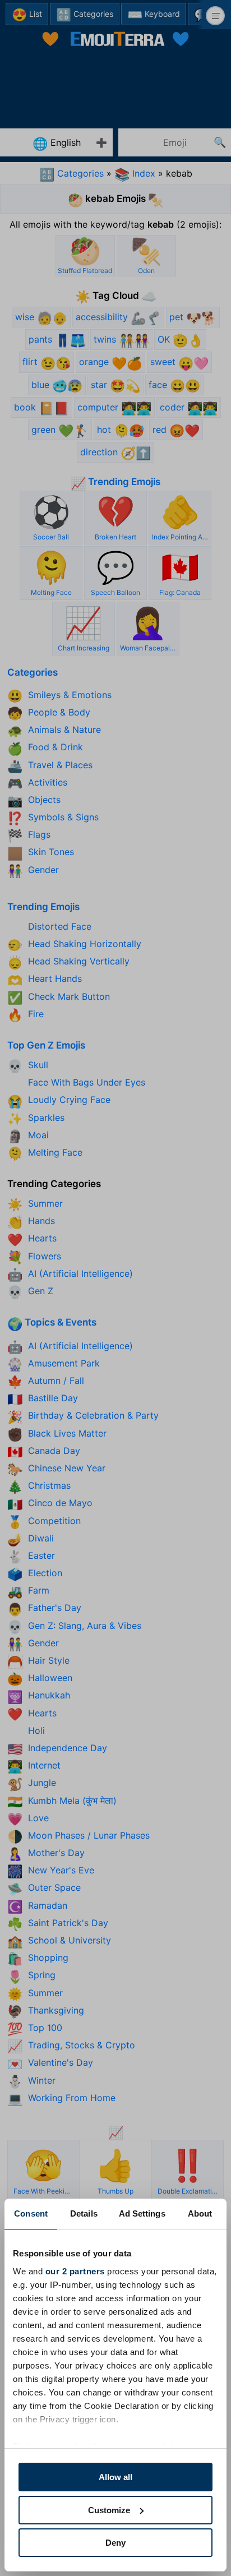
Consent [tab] (31, 2213)
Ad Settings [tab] (142, 2213)
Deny (115, 2543)
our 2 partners (75, 2271)
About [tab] (200, 2213)
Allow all (115, 2477)
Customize (109, 2510)
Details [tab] (84, 2213)
